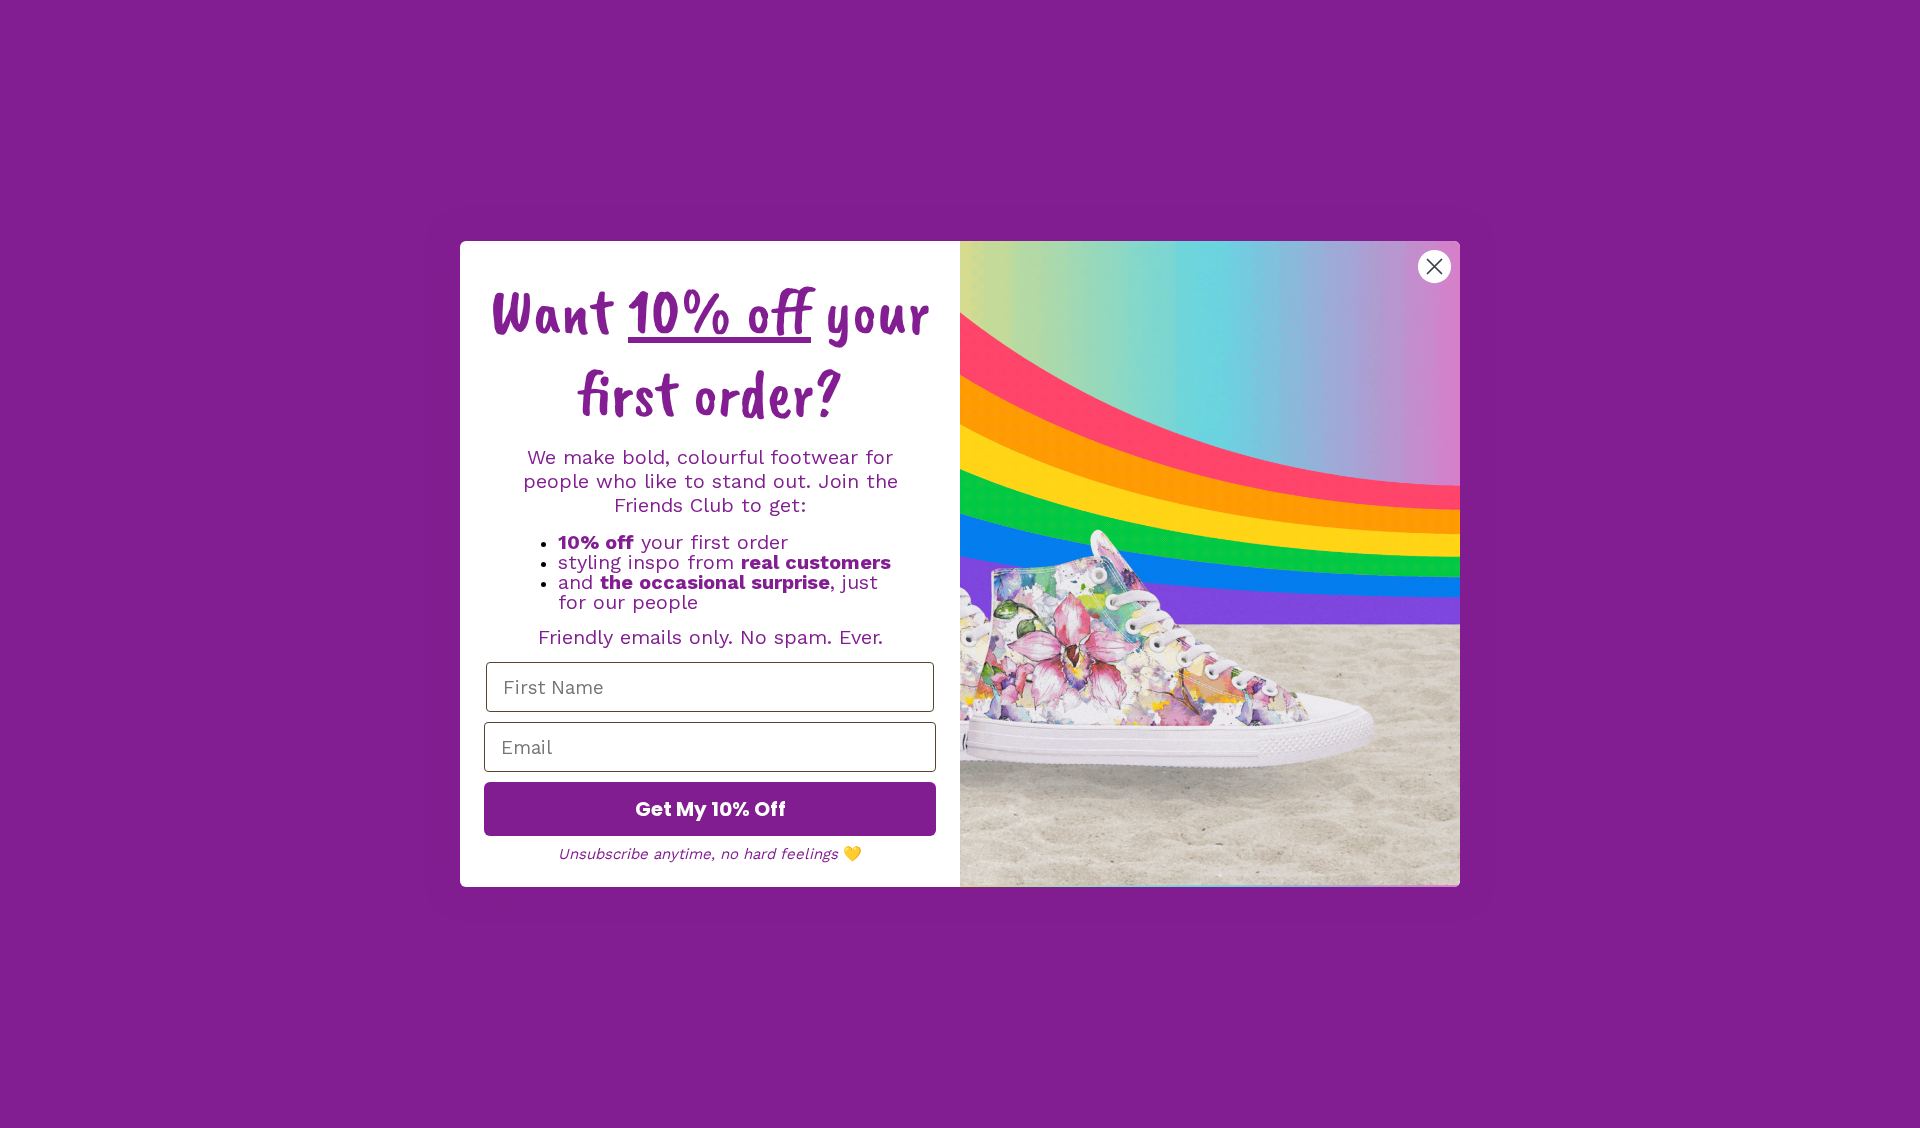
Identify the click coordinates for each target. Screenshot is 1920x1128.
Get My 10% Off (710, 809)
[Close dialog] (1434, 266)
